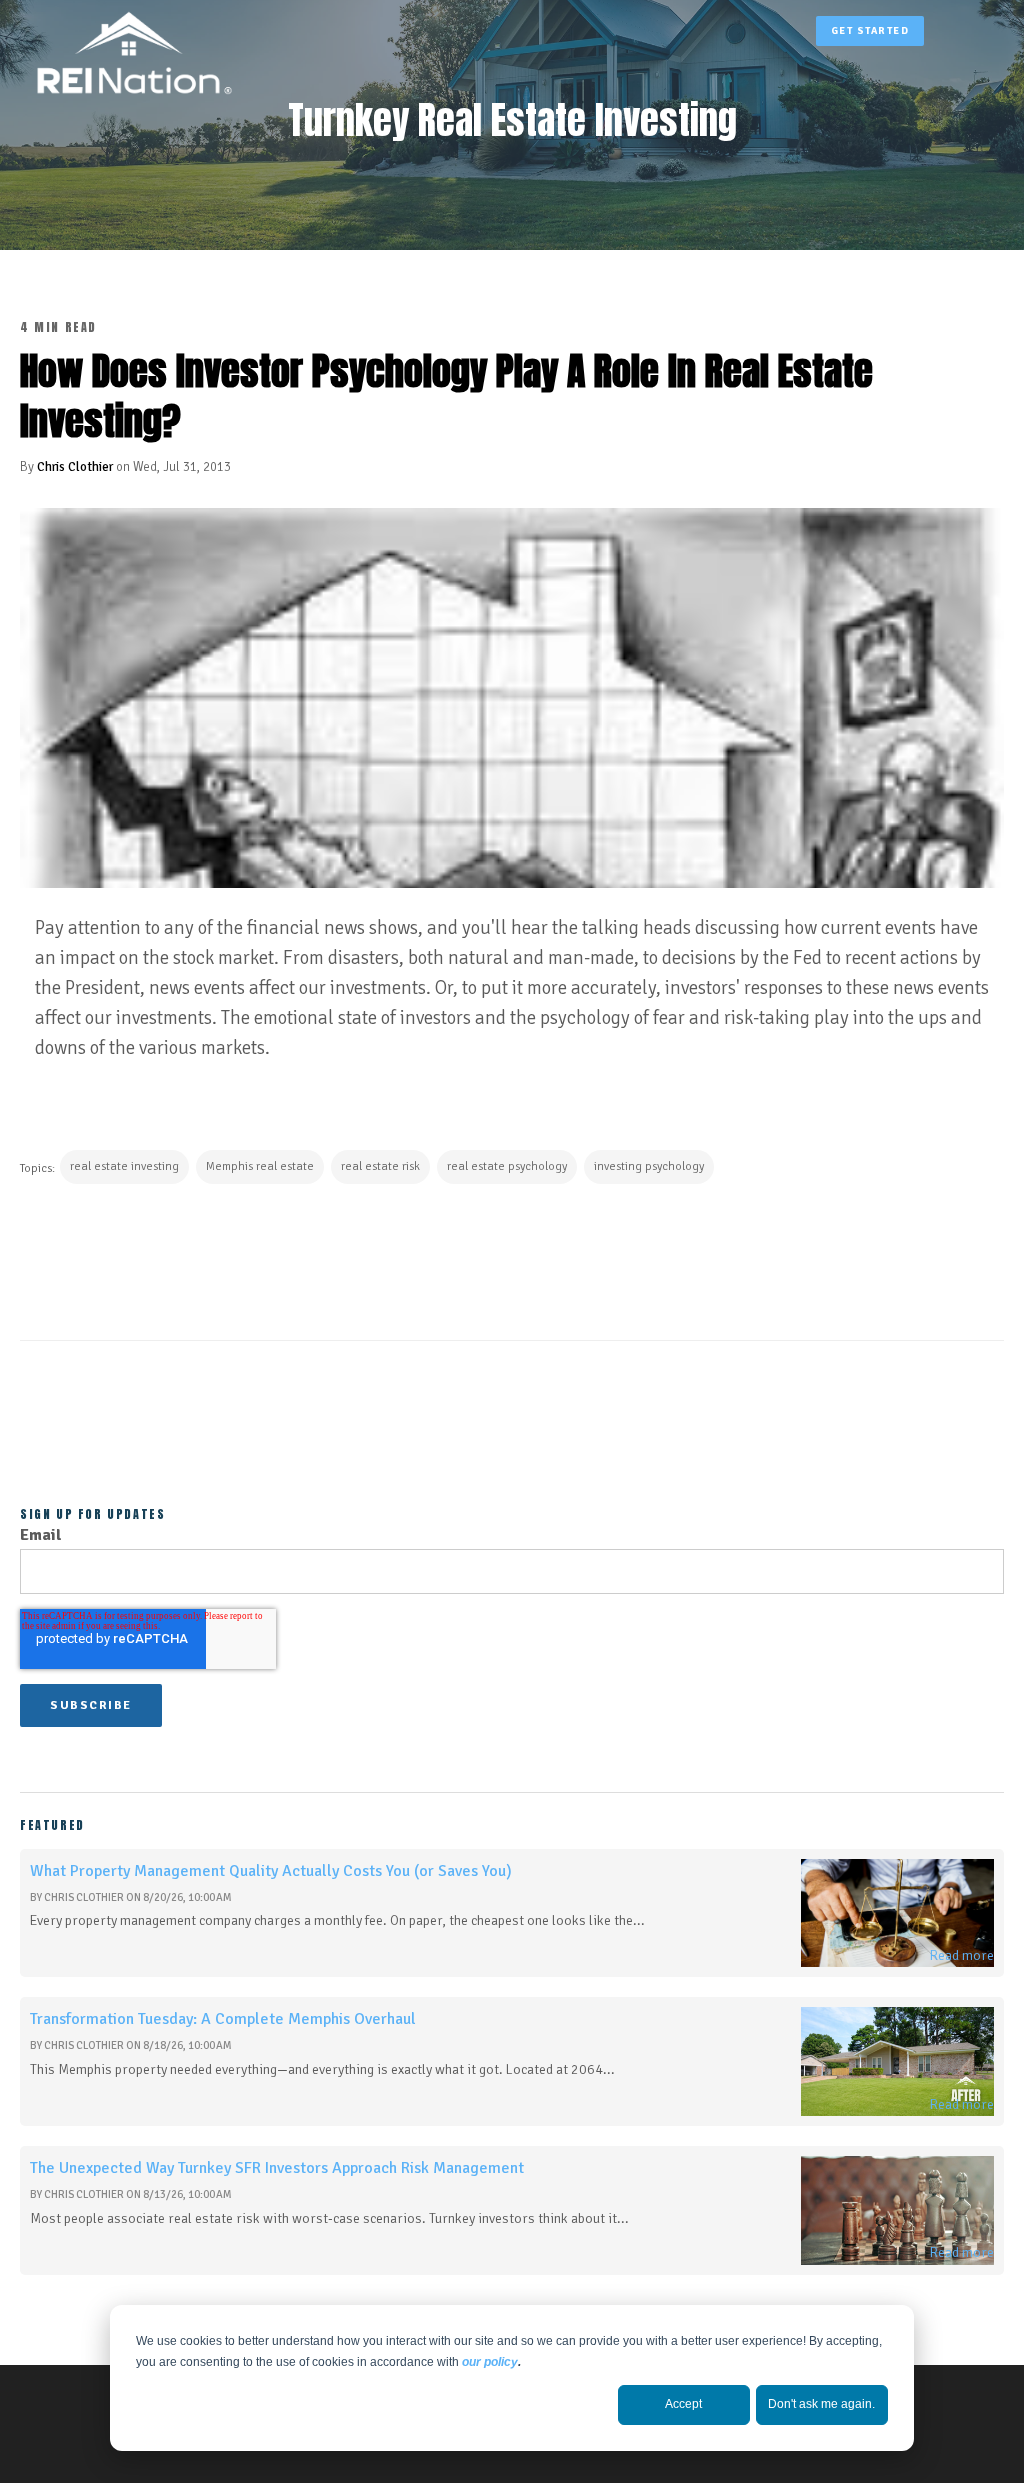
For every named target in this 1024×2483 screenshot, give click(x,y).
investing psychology (649, 1166)
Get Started (870, 31)
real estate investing (124, 1166)
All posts (512, 1416)
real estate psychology (507, 1166)
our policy (490, 2362)
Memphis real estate (260, 1166)
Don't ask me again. (821, 2404)
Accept (683, 2404)
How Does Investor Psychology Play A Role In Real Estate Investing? (446, 395)
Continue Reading (120, 1254)
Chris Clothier (75, 467)
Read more (961, 1955)
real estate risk (380, 1166)
